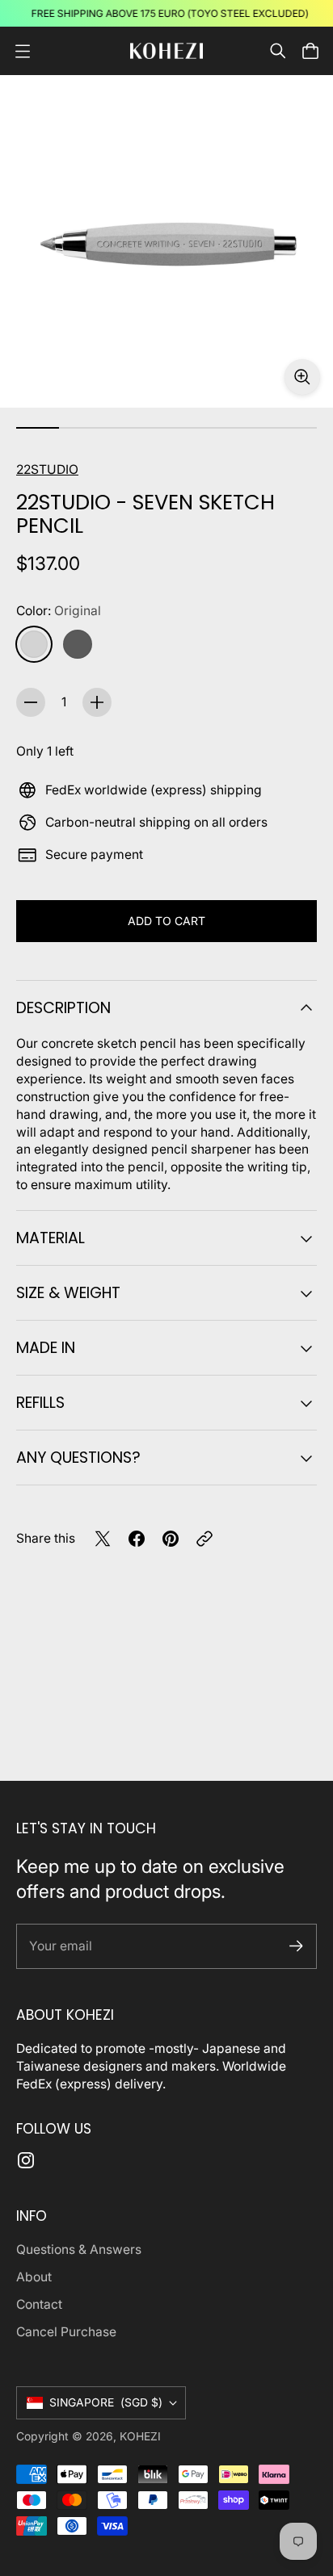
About (34, 2277)
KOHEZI (140, 2436)
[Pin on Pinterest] (171, 1539)
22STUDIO (47, 469)
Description (63, 1008)
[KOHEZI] (166, 50)
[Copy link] (204, 1539)
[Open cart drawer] (310, 51)
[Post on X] (103, 1539)
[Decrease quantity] (31, 702)
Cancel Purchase (66, 2332)
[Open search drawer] (278, 51)
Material (51, 1238)
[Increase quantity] (97, 702)
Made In (46, 1348)
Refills (40, 1403)
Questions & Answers (79, 2249)
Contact (39, 2304)
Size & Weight (68, 1293)
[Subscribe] (296, 1946)
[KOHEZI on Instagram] (26, 2160)
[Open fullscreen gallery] (302, 377)
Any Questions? (78, 1458)
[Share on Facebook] (137, 1539)
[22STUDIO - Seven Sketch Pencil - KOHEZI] (166, 241)
